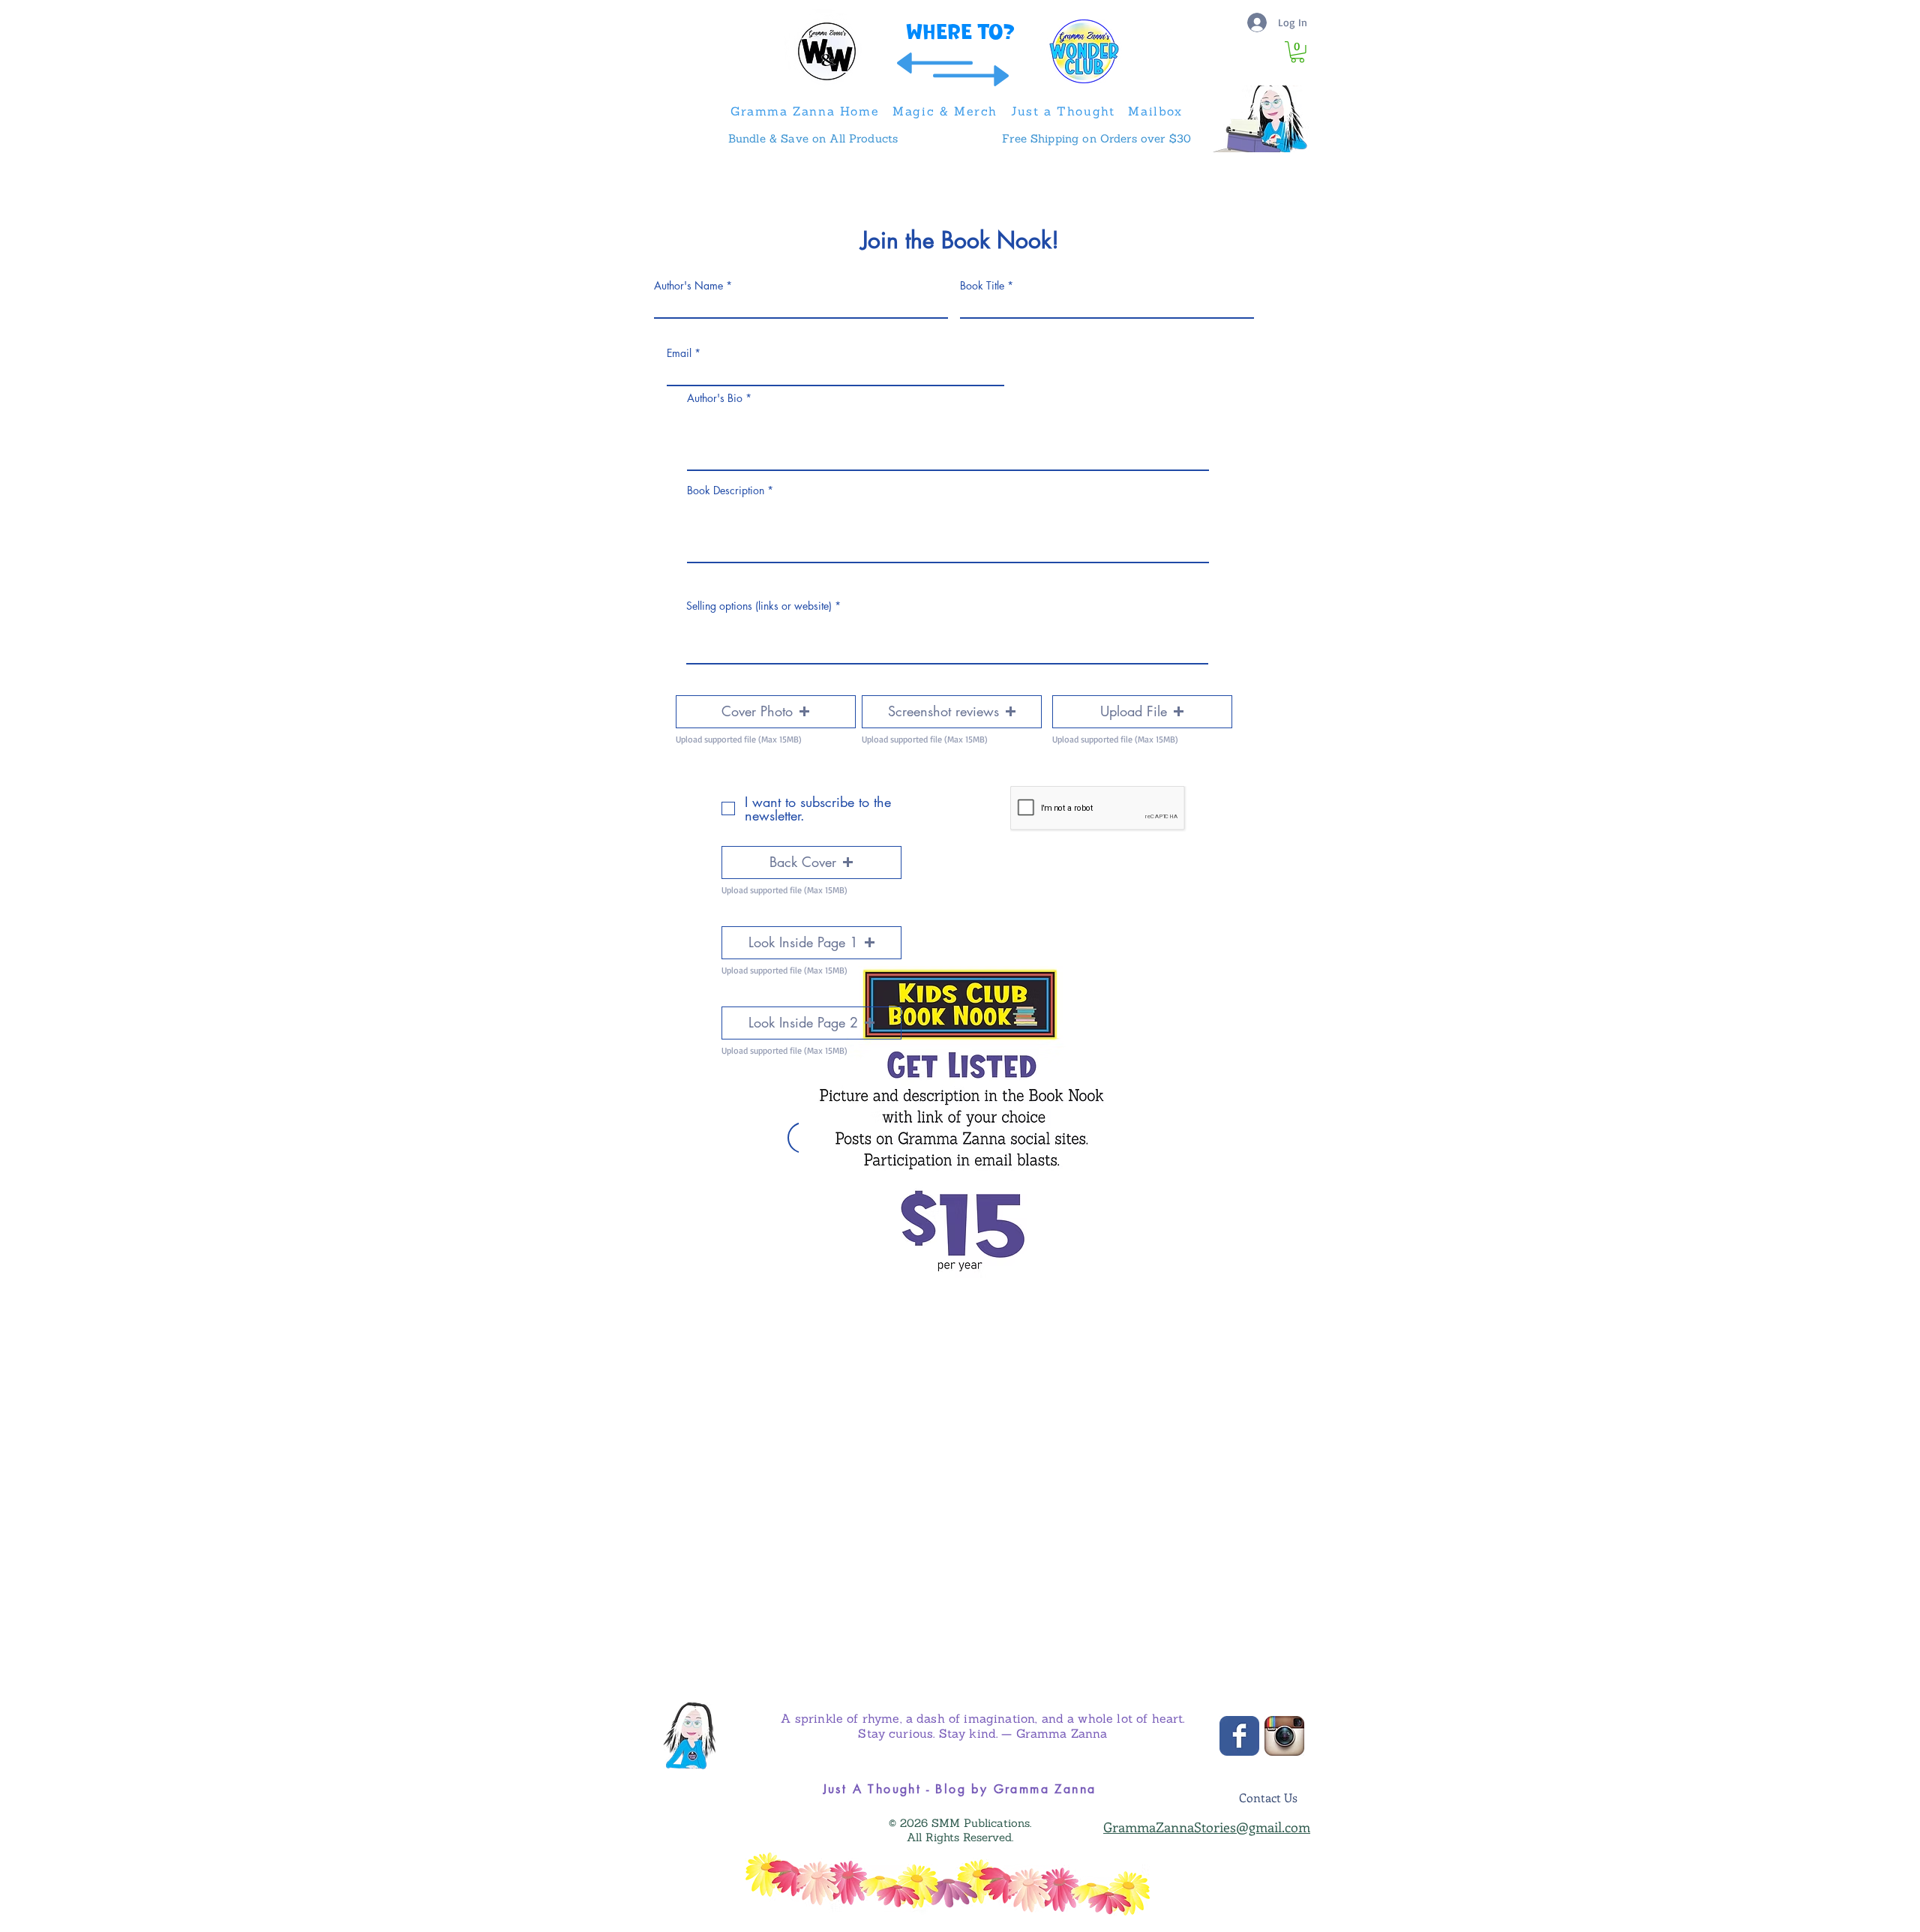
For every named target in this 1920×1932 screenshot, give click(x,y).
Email (679, 353)
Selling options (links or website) (759, 606)
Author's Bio (715, 398)
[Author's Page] (689, 1736)
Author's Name (688, 286)
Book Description (726, 490)
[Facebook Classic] (1239, 1736)
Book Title (982, 286)
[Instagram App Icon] (1284, 1736)
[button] (1297, 52)
